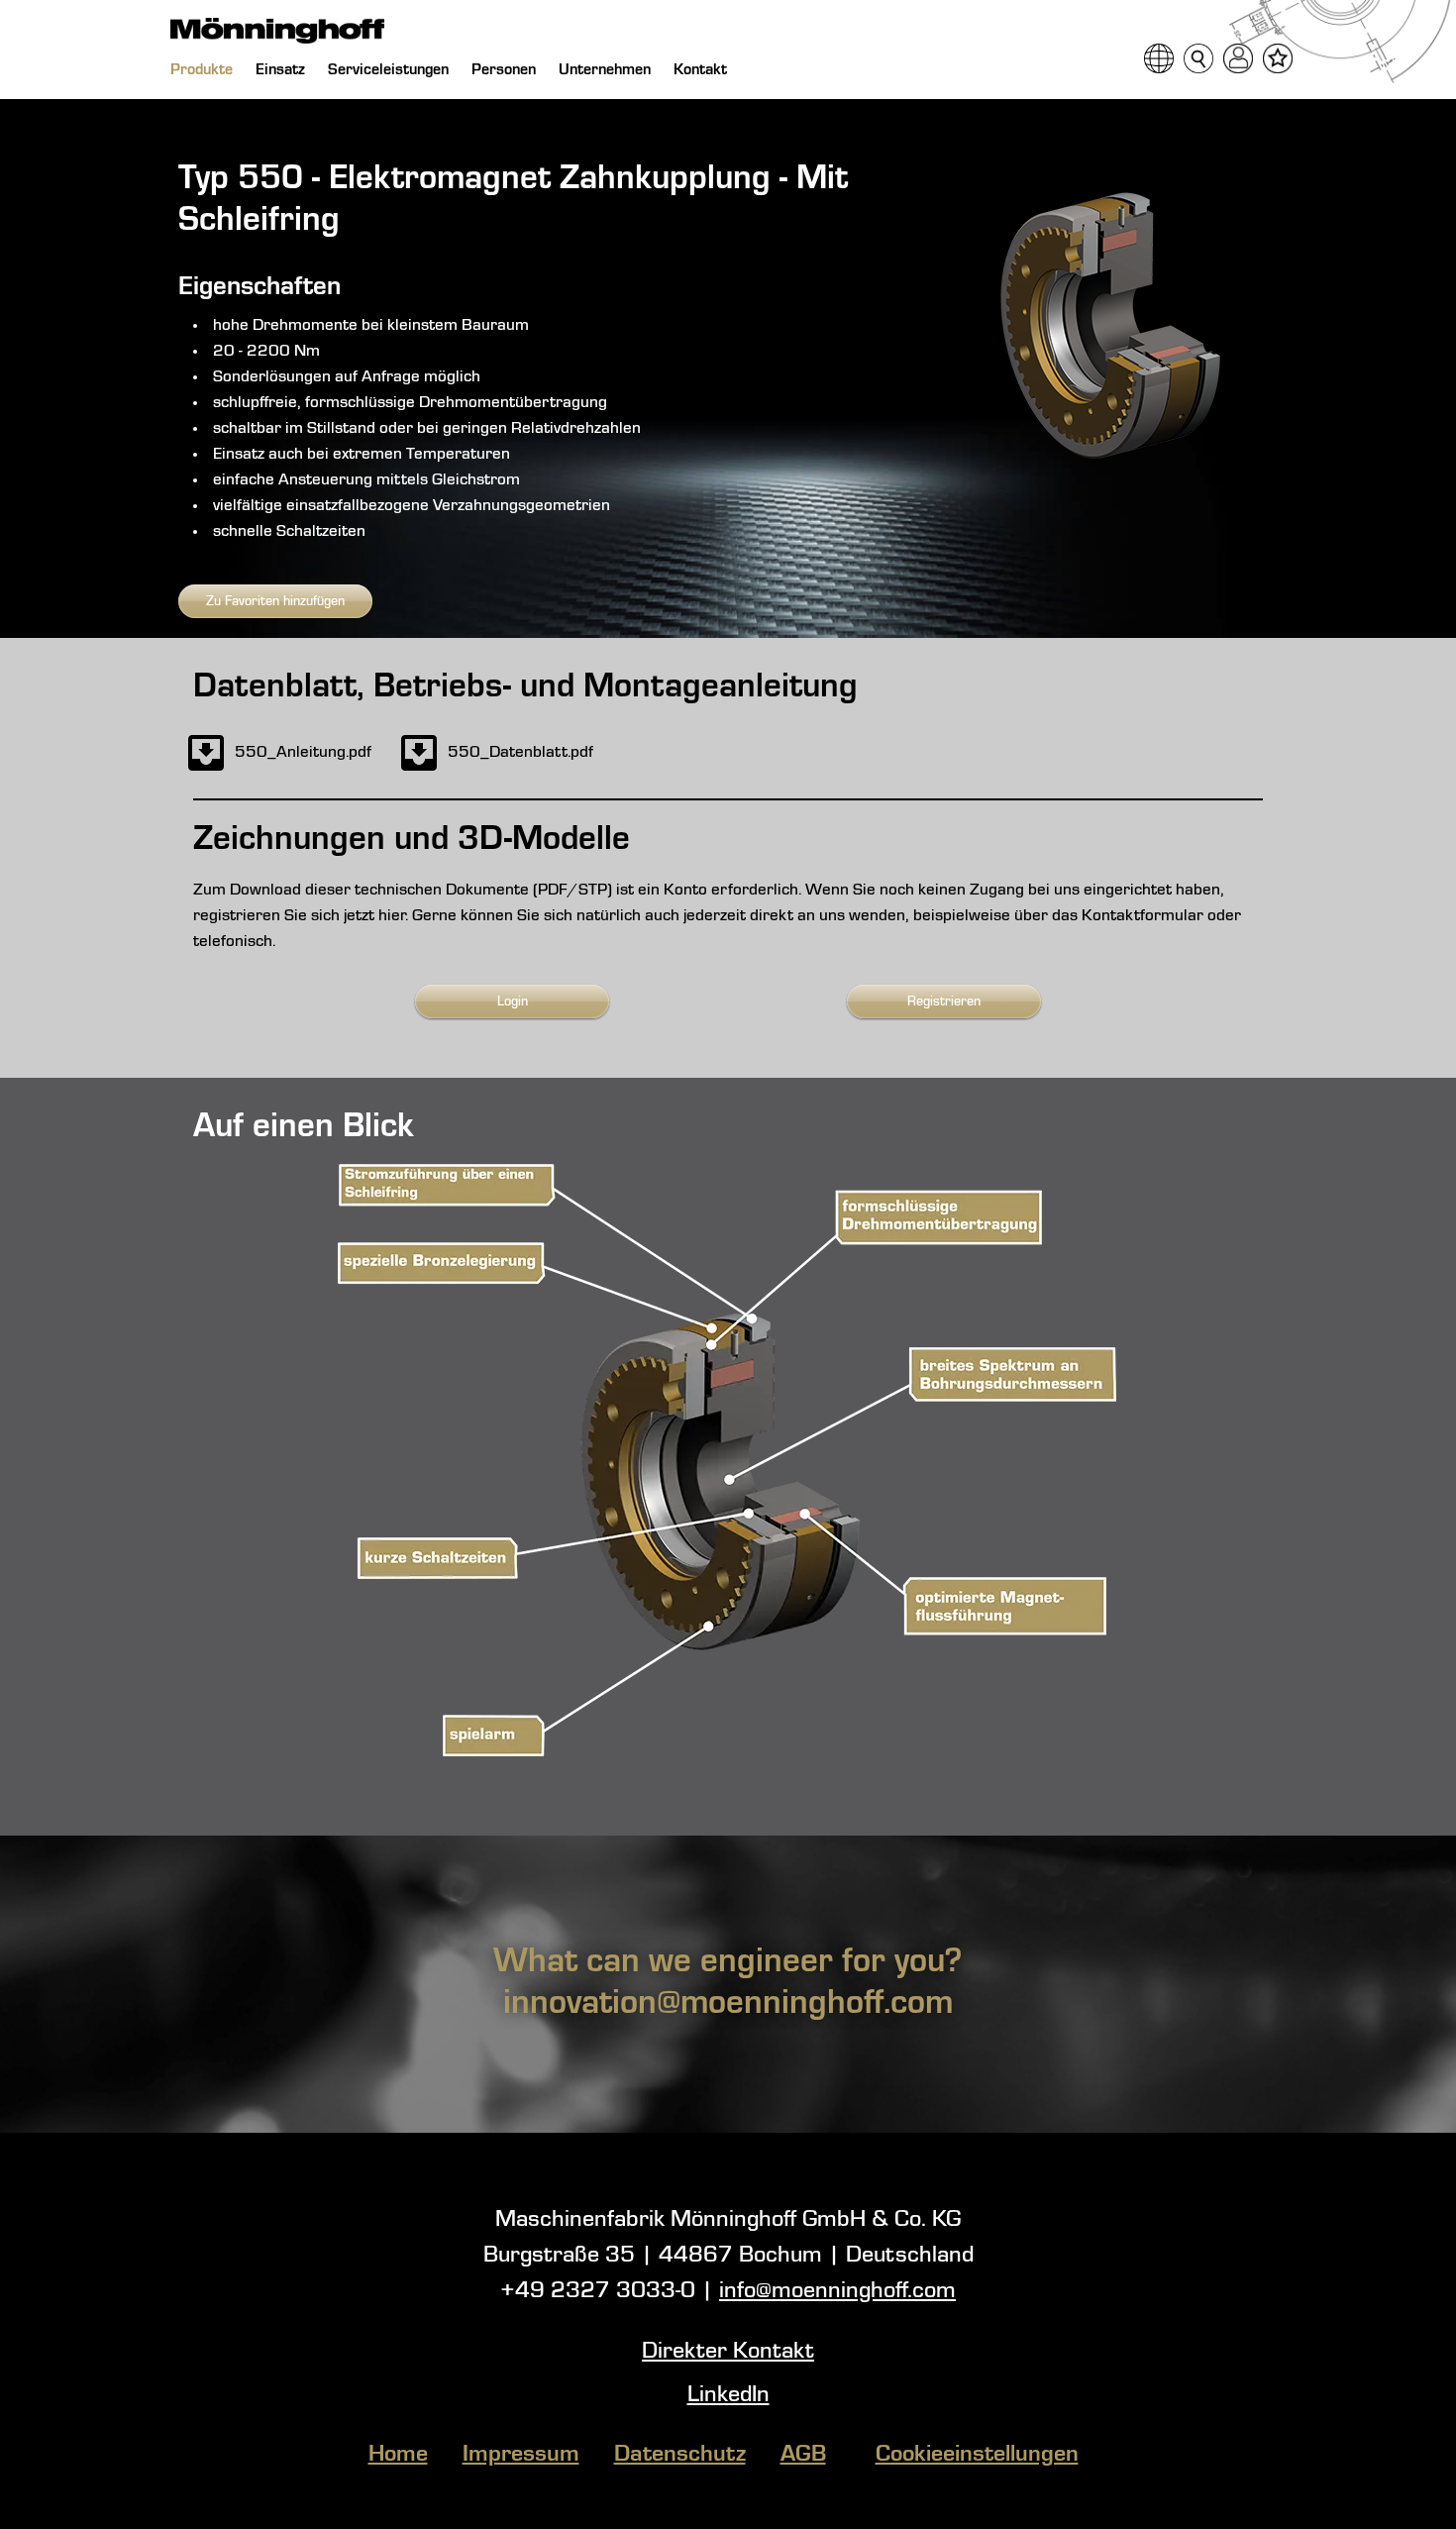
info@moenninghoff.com (837, 2291)
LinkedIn (728, 2395)
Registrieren (944, 1001)
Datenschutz (680, 2455)
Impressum (521, 2455)
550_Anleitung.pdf (303, 752)
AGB (803, 2455)
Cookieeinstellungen (977, 2455)
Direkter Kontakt (728, 2352)
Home (398, 2455)
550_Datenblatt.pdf (520, 752)
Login (513, 1001)
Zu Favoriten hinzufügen (275, 601)
